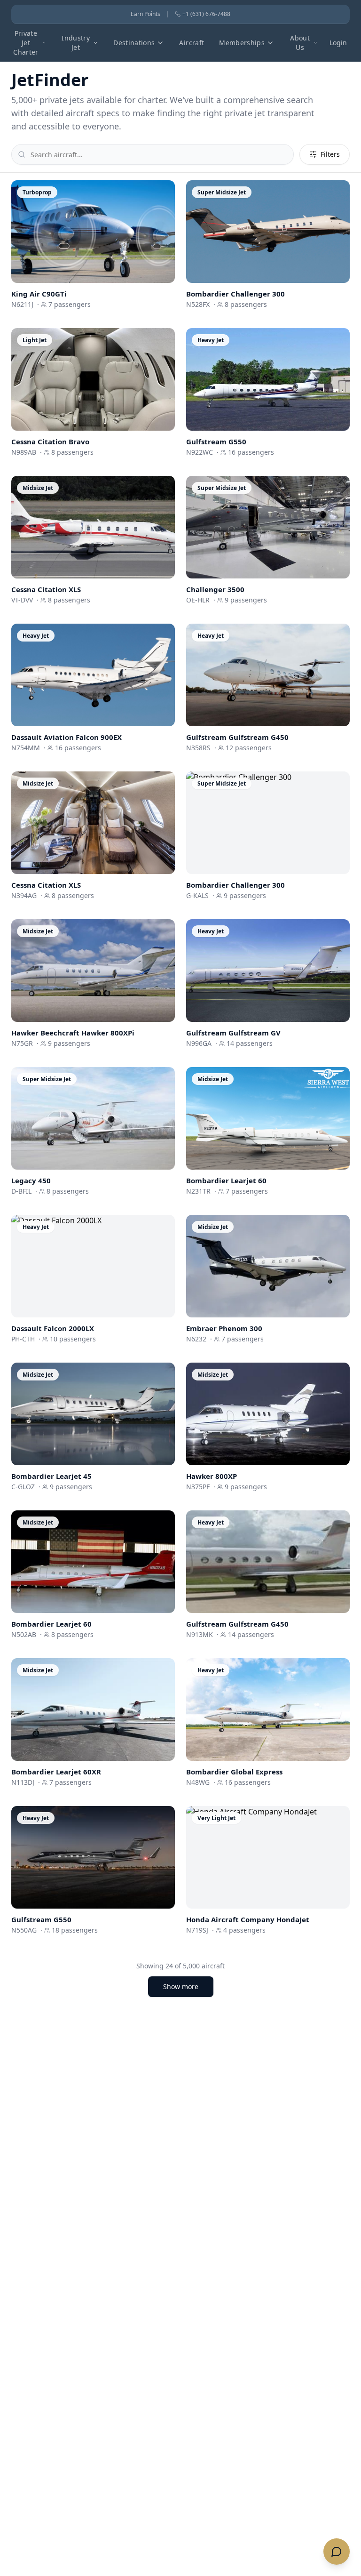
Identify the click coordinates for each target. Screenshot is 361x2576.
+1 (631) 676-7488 (206, 14)
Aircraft (192, 43)
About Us (300, 43)
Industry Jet (76, 43)
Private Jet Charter (26, 43)
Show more (181, 1986)
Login (338, 43)
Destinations (134, 43)
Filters (330, 154)
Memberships (242, 43)
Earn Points (145, 14)
